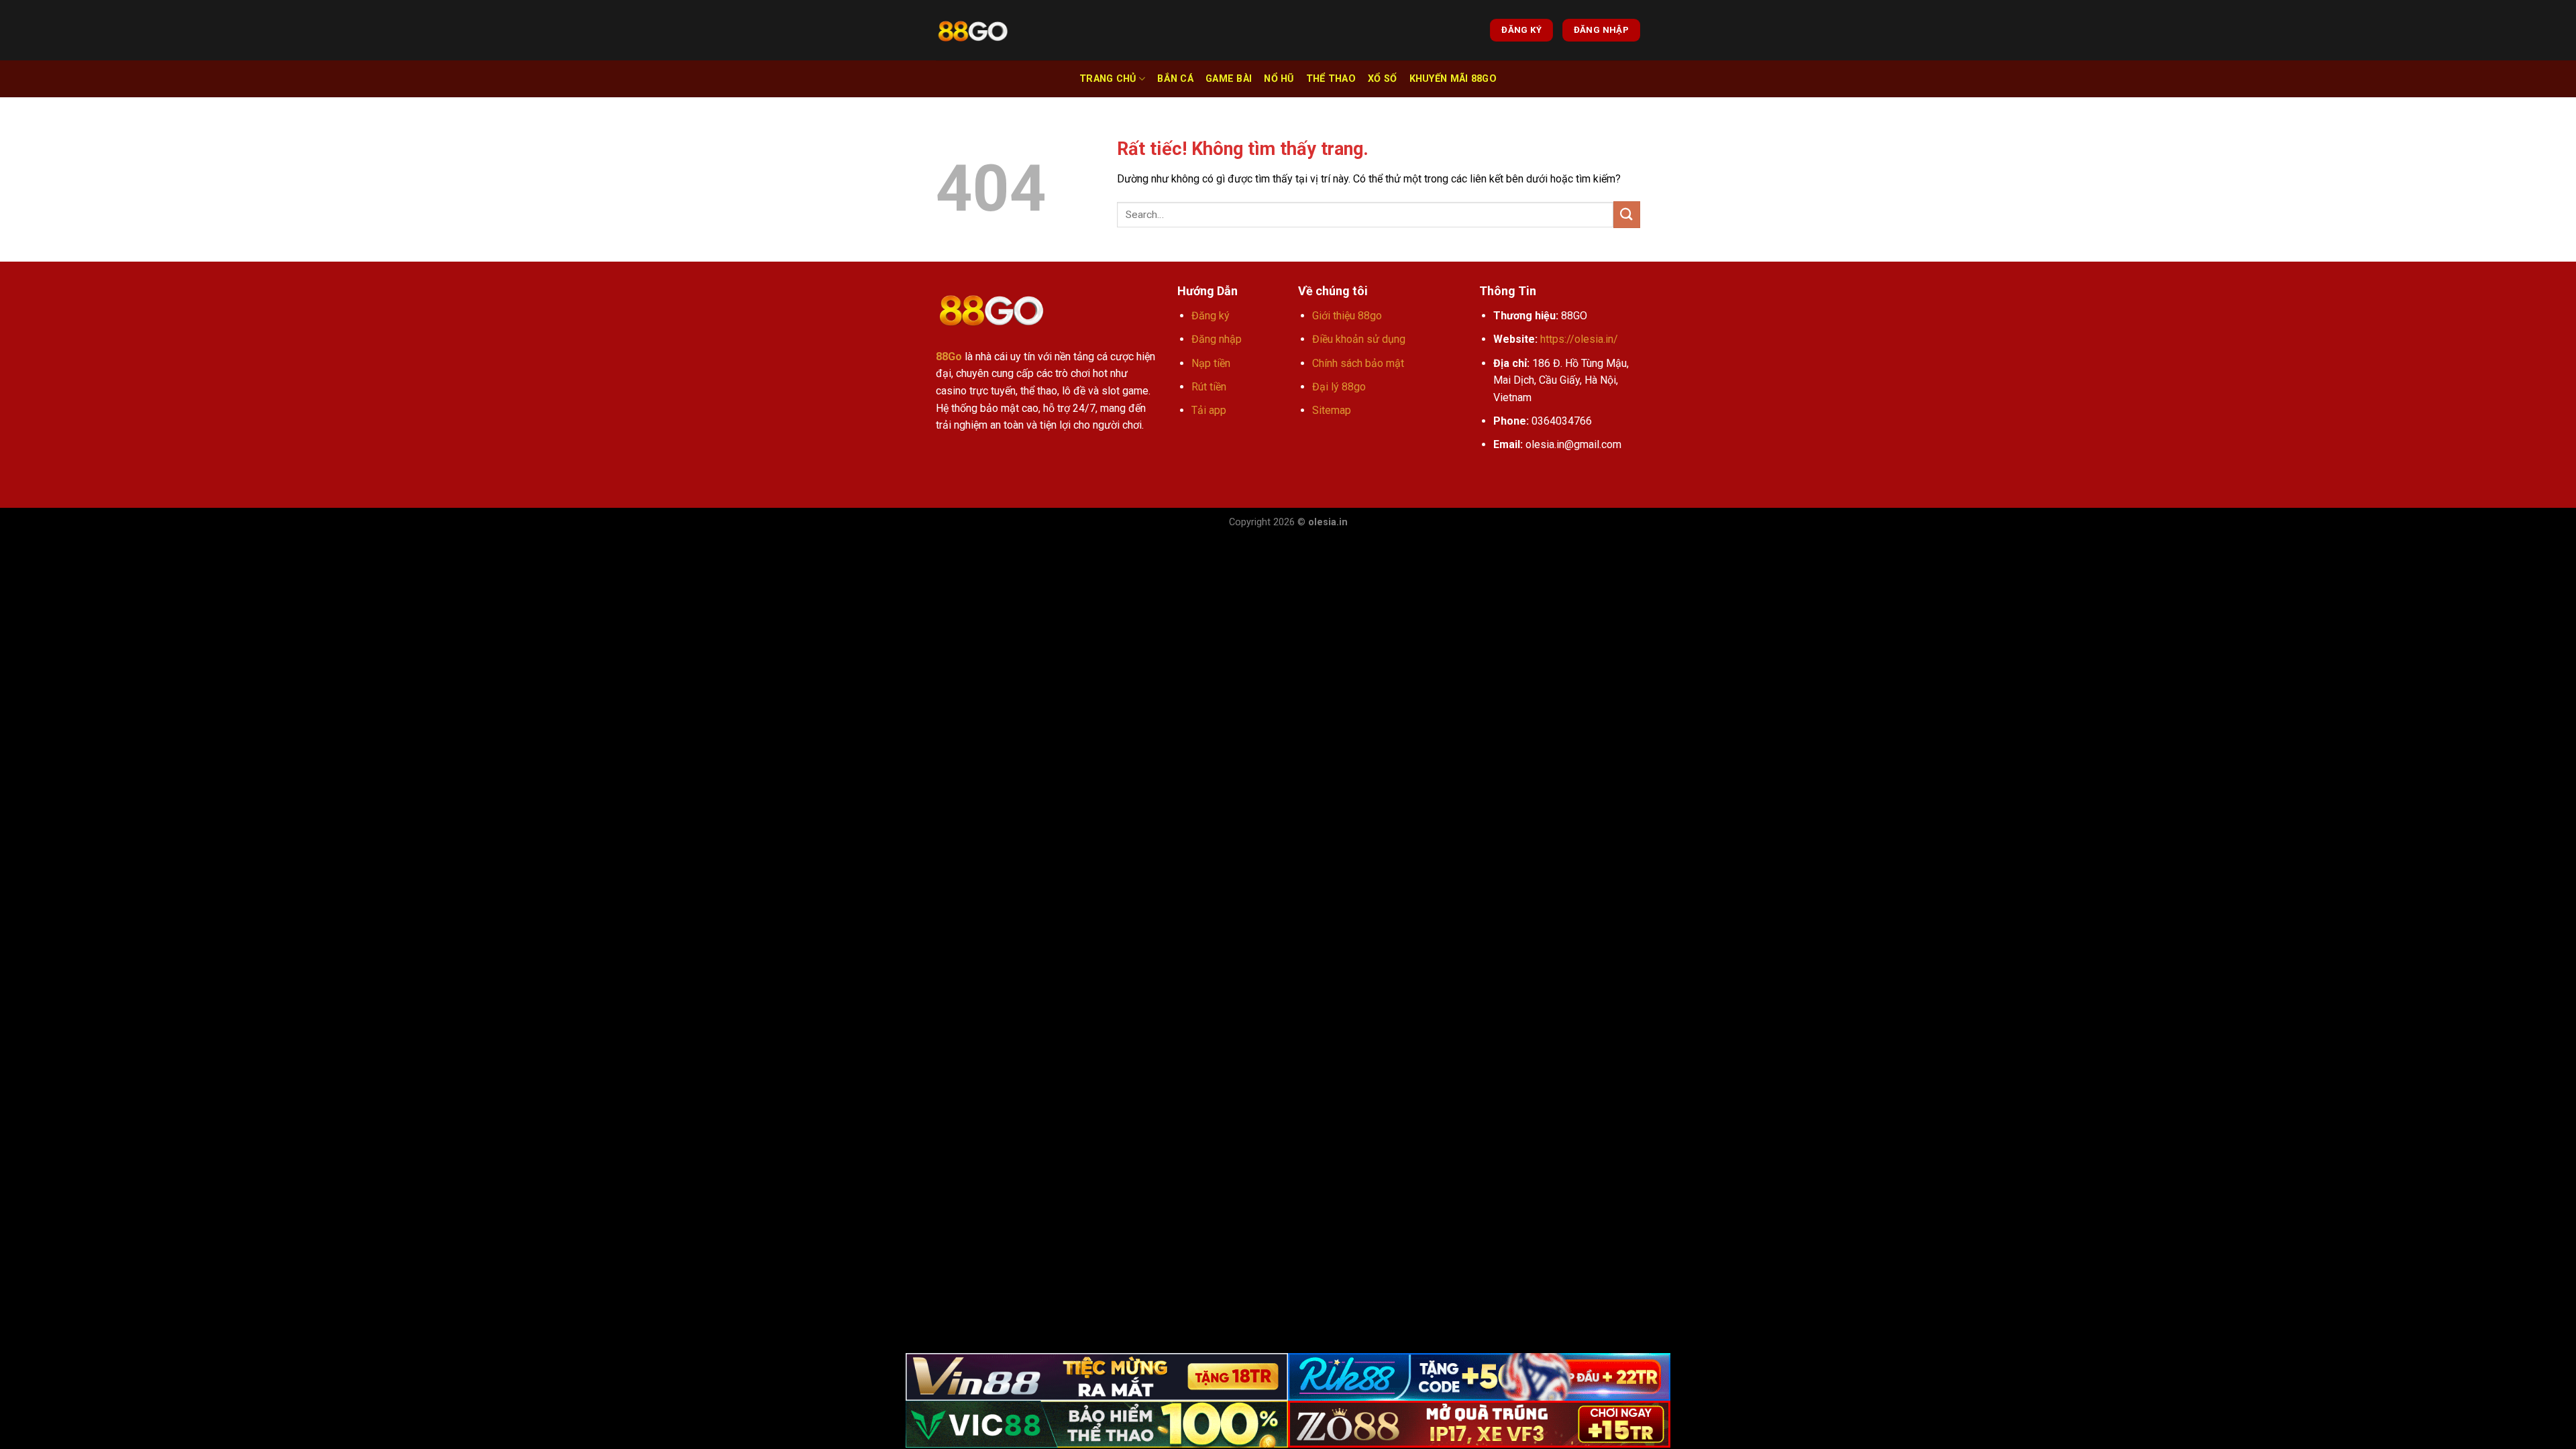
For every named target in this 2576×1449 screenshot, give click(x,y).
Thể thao (1331, 79)
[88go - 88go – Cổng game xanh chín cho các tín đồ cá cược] (973, 31)
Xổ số (1382, 79)
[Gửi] (1627, 214)
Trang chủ (1108, 79)
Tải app (1209, 410)
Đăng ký (1211, 316)
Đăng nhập (1217, 339)
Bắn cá (1175, 79)
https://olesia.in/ (1579, 339)
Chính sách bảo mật (1358, 363)
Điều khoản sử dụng (1359, 339)
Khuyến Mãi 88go (1453, 79)
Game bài (1229, 79)
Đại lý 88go (1339, 387)
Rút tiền (1209, 387)
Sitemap (1332, 410)
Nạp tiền (1211, 363)
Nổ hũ (1279, 79)
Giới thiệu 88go (1347, 316)
